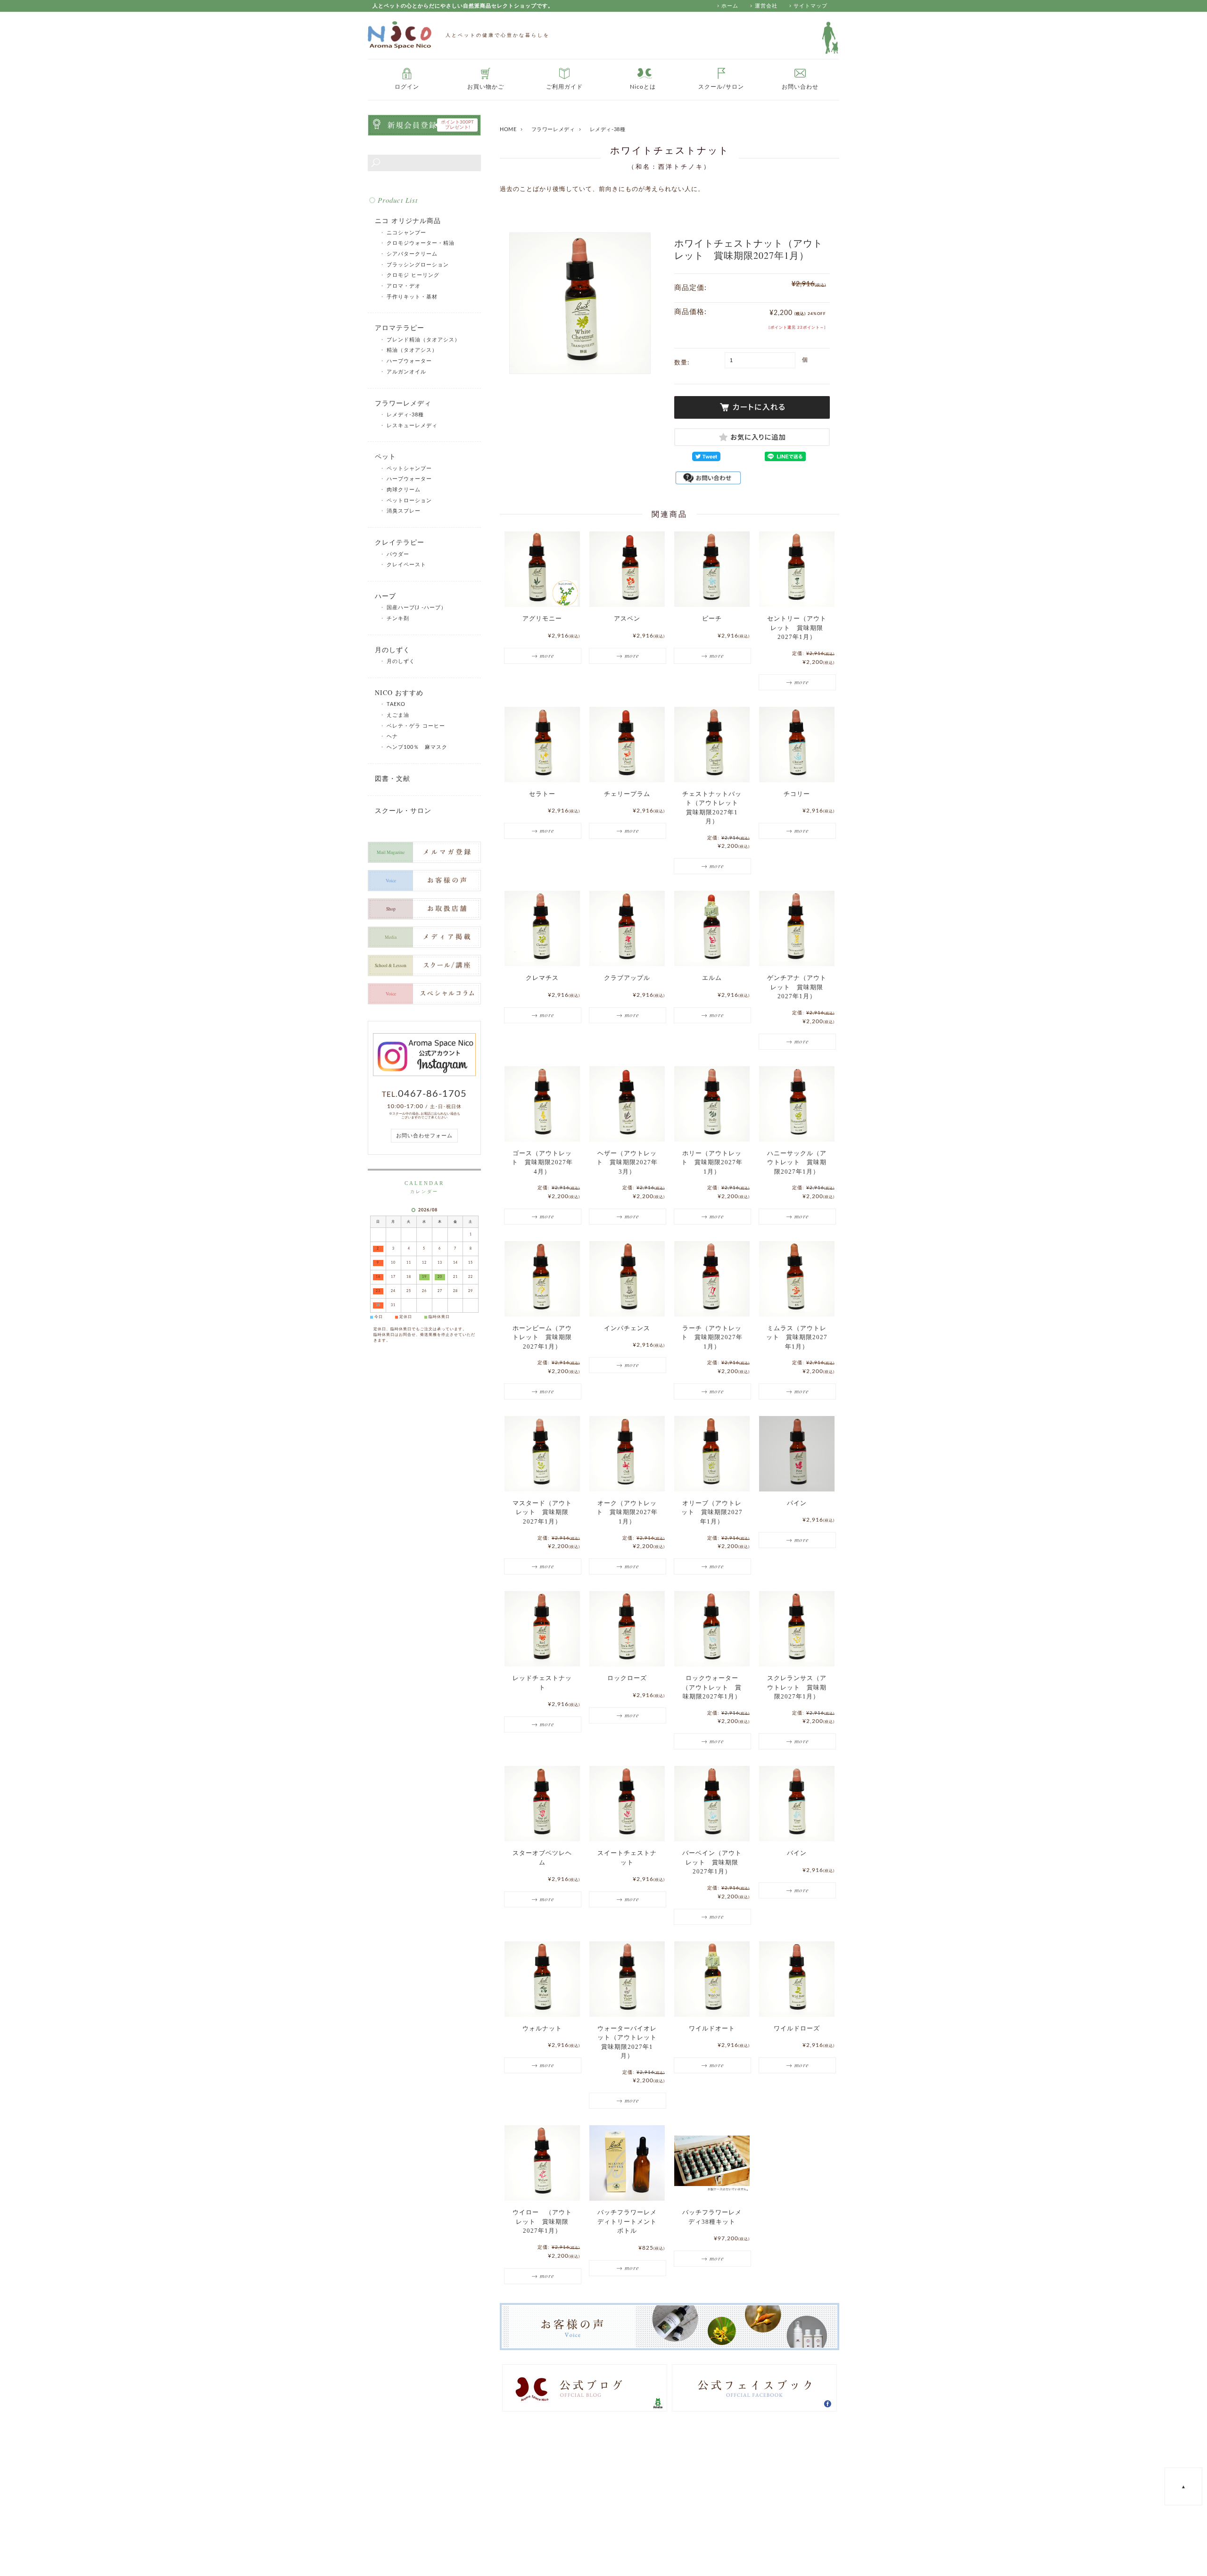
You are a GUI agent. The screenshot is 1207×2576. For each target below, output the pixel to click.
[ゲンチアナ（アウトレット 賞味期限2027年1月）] (797, 928)
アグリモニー (542, 618)
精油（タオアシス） (412, 350)
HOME (508, 129)
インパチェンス (627, 1328)
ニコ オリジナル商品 (408, 220)
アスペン (627, 618)
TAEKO (396, 704)
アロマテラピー (400, 327)
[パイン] (797, 1454)
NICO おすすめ (399, 692)
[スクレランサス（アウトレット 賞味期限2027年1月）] (797, 1629)
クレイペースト (406, 565)
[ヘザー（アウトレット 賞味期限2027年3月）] (627, 1104)
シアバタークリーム (412, 254)
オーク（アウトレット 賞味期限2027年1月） (627, 1512)
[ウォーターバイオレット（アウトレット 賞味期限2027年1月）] (627, 1979)
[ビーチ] (712, 569)
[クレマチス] (542, 928)
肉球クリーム (404, 490)
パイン (797, 1503)
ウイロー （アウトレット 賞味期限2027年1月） (542, 2221)
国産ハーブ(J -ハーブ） (417, 608)
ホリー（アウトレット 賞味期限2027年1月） (712, 1162)
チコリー (797, 794)
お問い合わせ (800, 87)
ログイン (407, 87)
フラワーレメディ (553, 129)
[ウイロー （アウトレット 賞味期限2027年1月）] (542, 2163)
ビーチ (712, 618)
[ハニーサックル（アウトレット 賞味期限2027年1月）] (797, 1104)
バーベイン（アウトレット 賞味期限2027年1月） (712, 1862)
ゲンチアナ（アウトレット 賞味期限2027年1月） (797, 987)
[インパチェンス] (627, 1279)
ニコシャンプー (406, 233)
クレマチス (542, 978)
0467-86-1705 (432, 1094)
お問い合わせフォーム (424, 1136)
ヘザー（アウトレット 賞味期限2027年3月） (627, 1162)
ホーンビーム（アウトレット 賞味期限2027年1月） (542, 1337)
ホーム (730, 6)
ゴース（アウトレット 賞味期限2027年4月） (542, 1162)
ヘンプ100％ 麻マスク (417, 747)
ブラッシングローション (418, 265)
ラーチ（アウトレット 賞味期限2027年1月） (712, 1337)
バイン (797, 1853)
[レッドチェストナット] (542, 1629)
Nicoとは (643, 87)
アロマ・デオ (404, 286)
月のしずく (393, 650)
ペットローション (409, 501)
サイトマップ (810, 6)
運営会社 (766, 6)
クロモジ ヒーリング (413, 275)
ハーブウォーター (409, 361)
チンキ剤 (398, 618)
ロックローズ (627, 1678)
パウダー (398, 554)
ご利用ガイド (564, 87)
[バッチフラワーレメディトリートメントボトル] (627, 2163)
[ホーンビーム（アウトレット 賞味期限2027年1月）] (542, 1279)
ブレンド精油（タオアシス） (423, 340)
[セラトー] (542, 745)
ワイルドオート (712, 2028)
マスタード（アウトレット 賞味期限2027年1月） (542, 1512)
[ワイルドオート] (712, 1979)
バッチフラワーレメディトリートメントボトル (627, 2221)
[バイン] (797, 1804)
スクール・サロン (403, 810)
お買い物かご (486, 87)
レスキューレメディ (412, 426)
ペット (385, 456)
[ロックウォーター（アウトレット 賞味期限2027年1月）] (712, 1629)
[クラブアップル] (627, 928)
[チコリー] (797, 745)
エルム (712, 978)
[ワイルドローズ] (797, 1979)
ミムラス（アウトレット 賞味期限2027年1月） (797, 1337)
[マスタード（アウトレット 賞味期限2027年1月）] (542, 1454)
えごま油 (398, 715)
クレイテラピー (400, 542)
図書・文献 (393, 778)
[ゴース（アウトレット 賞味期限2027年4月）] (542, 1104)
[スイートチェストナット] (627, 1804)
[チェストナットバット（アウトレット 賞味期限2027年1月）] (712, 745)
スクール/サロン (721, 87)
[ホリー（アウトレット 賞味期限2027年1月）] (712, 1104)
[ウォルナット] (542, 1979)
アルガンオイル (406, 372)
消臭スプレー (404, 511)
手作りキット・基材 (412, 297)
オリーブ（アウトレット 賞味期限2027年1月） (712, 1512)
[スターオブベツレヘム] (542, 1804)
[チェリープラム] (627, 745)
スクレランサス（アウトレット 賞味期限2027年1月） (797, 1687)
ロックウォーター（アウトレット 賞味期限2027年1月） (712, 1687)
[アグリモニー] (542, 569)
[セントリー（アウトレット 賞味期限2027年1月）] (797, 569)
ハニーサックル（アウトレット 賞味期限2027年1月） (797, 1162)
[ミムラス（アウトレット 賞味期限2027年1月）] (797, 1279)
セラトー (542, 794)
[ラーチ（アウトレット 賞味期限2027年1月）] (712, 1279)
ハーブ (385, 596)
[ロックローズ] (627, 1629)
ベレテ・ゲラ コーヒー (416, 726)
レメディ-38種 (608, 129)
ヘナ (392, 736)
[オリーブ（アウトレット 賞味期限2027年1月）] (712, 1454)
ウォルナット (542, 2028)
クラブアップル (627, 978)
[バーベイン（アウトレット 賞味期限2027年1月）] (712, 1804)
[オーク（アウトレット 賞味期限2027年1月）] (627, 1454)
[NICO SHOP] (400, 35)
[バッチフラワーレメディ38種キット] (712, 2163)
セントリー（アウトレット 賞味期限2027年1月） (797, 628)
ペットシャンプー (409, 468)
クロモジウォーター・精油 (423, 243)
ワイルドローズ (797, 2028)
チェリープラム (627, 794)
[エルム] (712, 928)
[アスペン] (627, 569)
